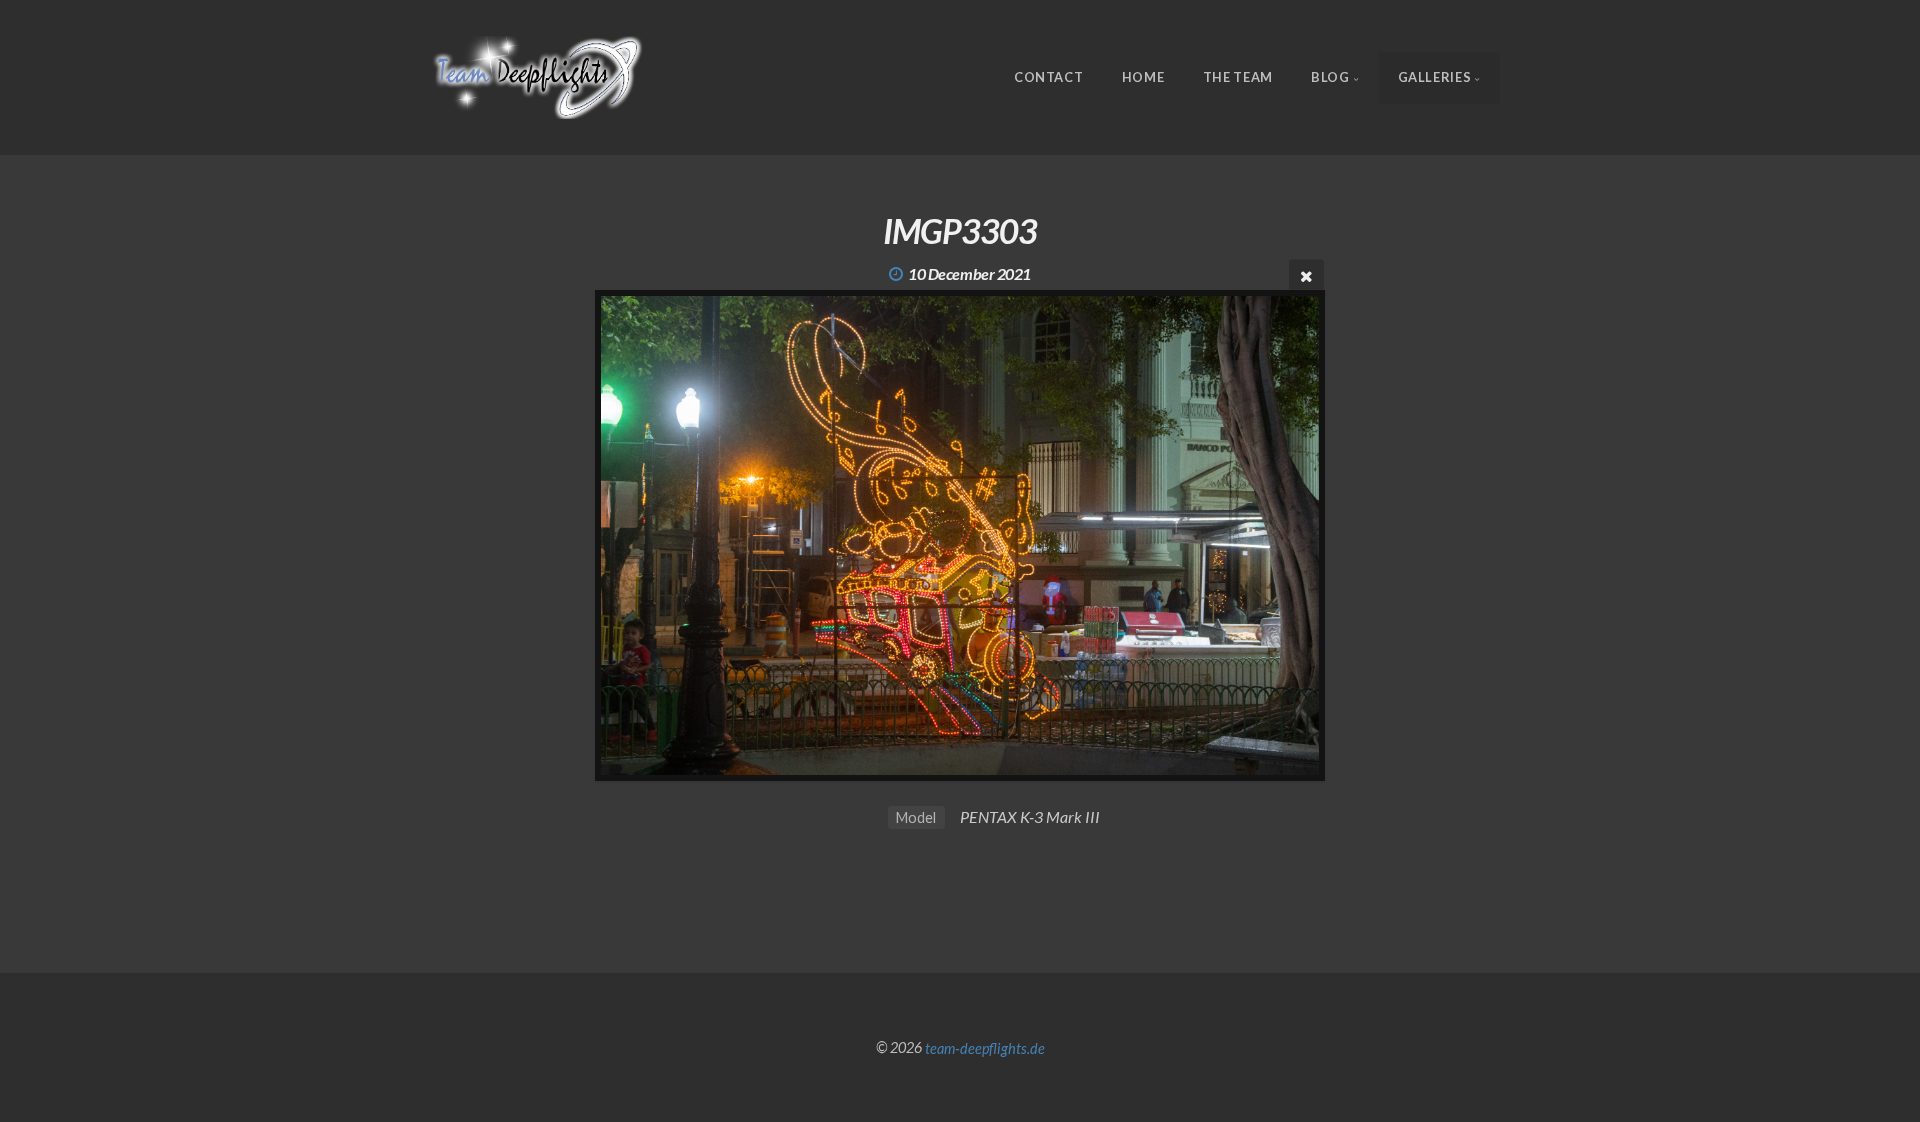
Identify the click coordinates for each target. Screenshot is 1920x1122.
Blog (1330, 77)
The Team (1238, 77)
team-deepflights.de (985, 1047)
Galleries (1435, 77)
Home (1143, 77)
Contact (1048, 77)
